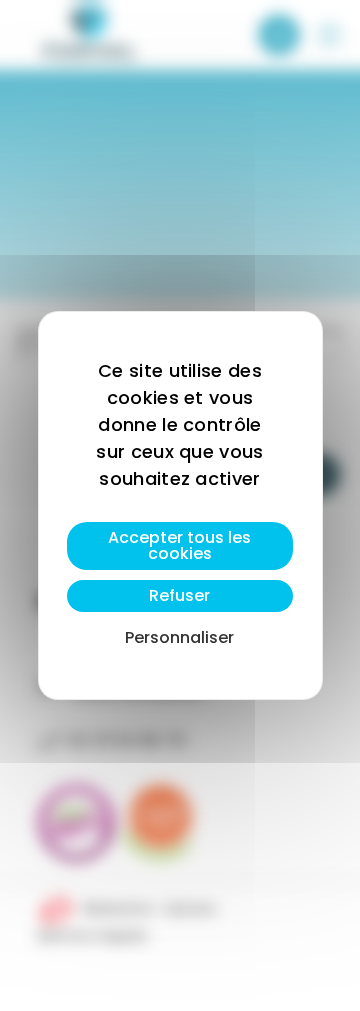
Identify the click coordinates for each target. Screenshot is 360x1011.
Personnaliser (179, 637)
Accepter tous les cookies (179, 545)
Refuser (179, 595)
